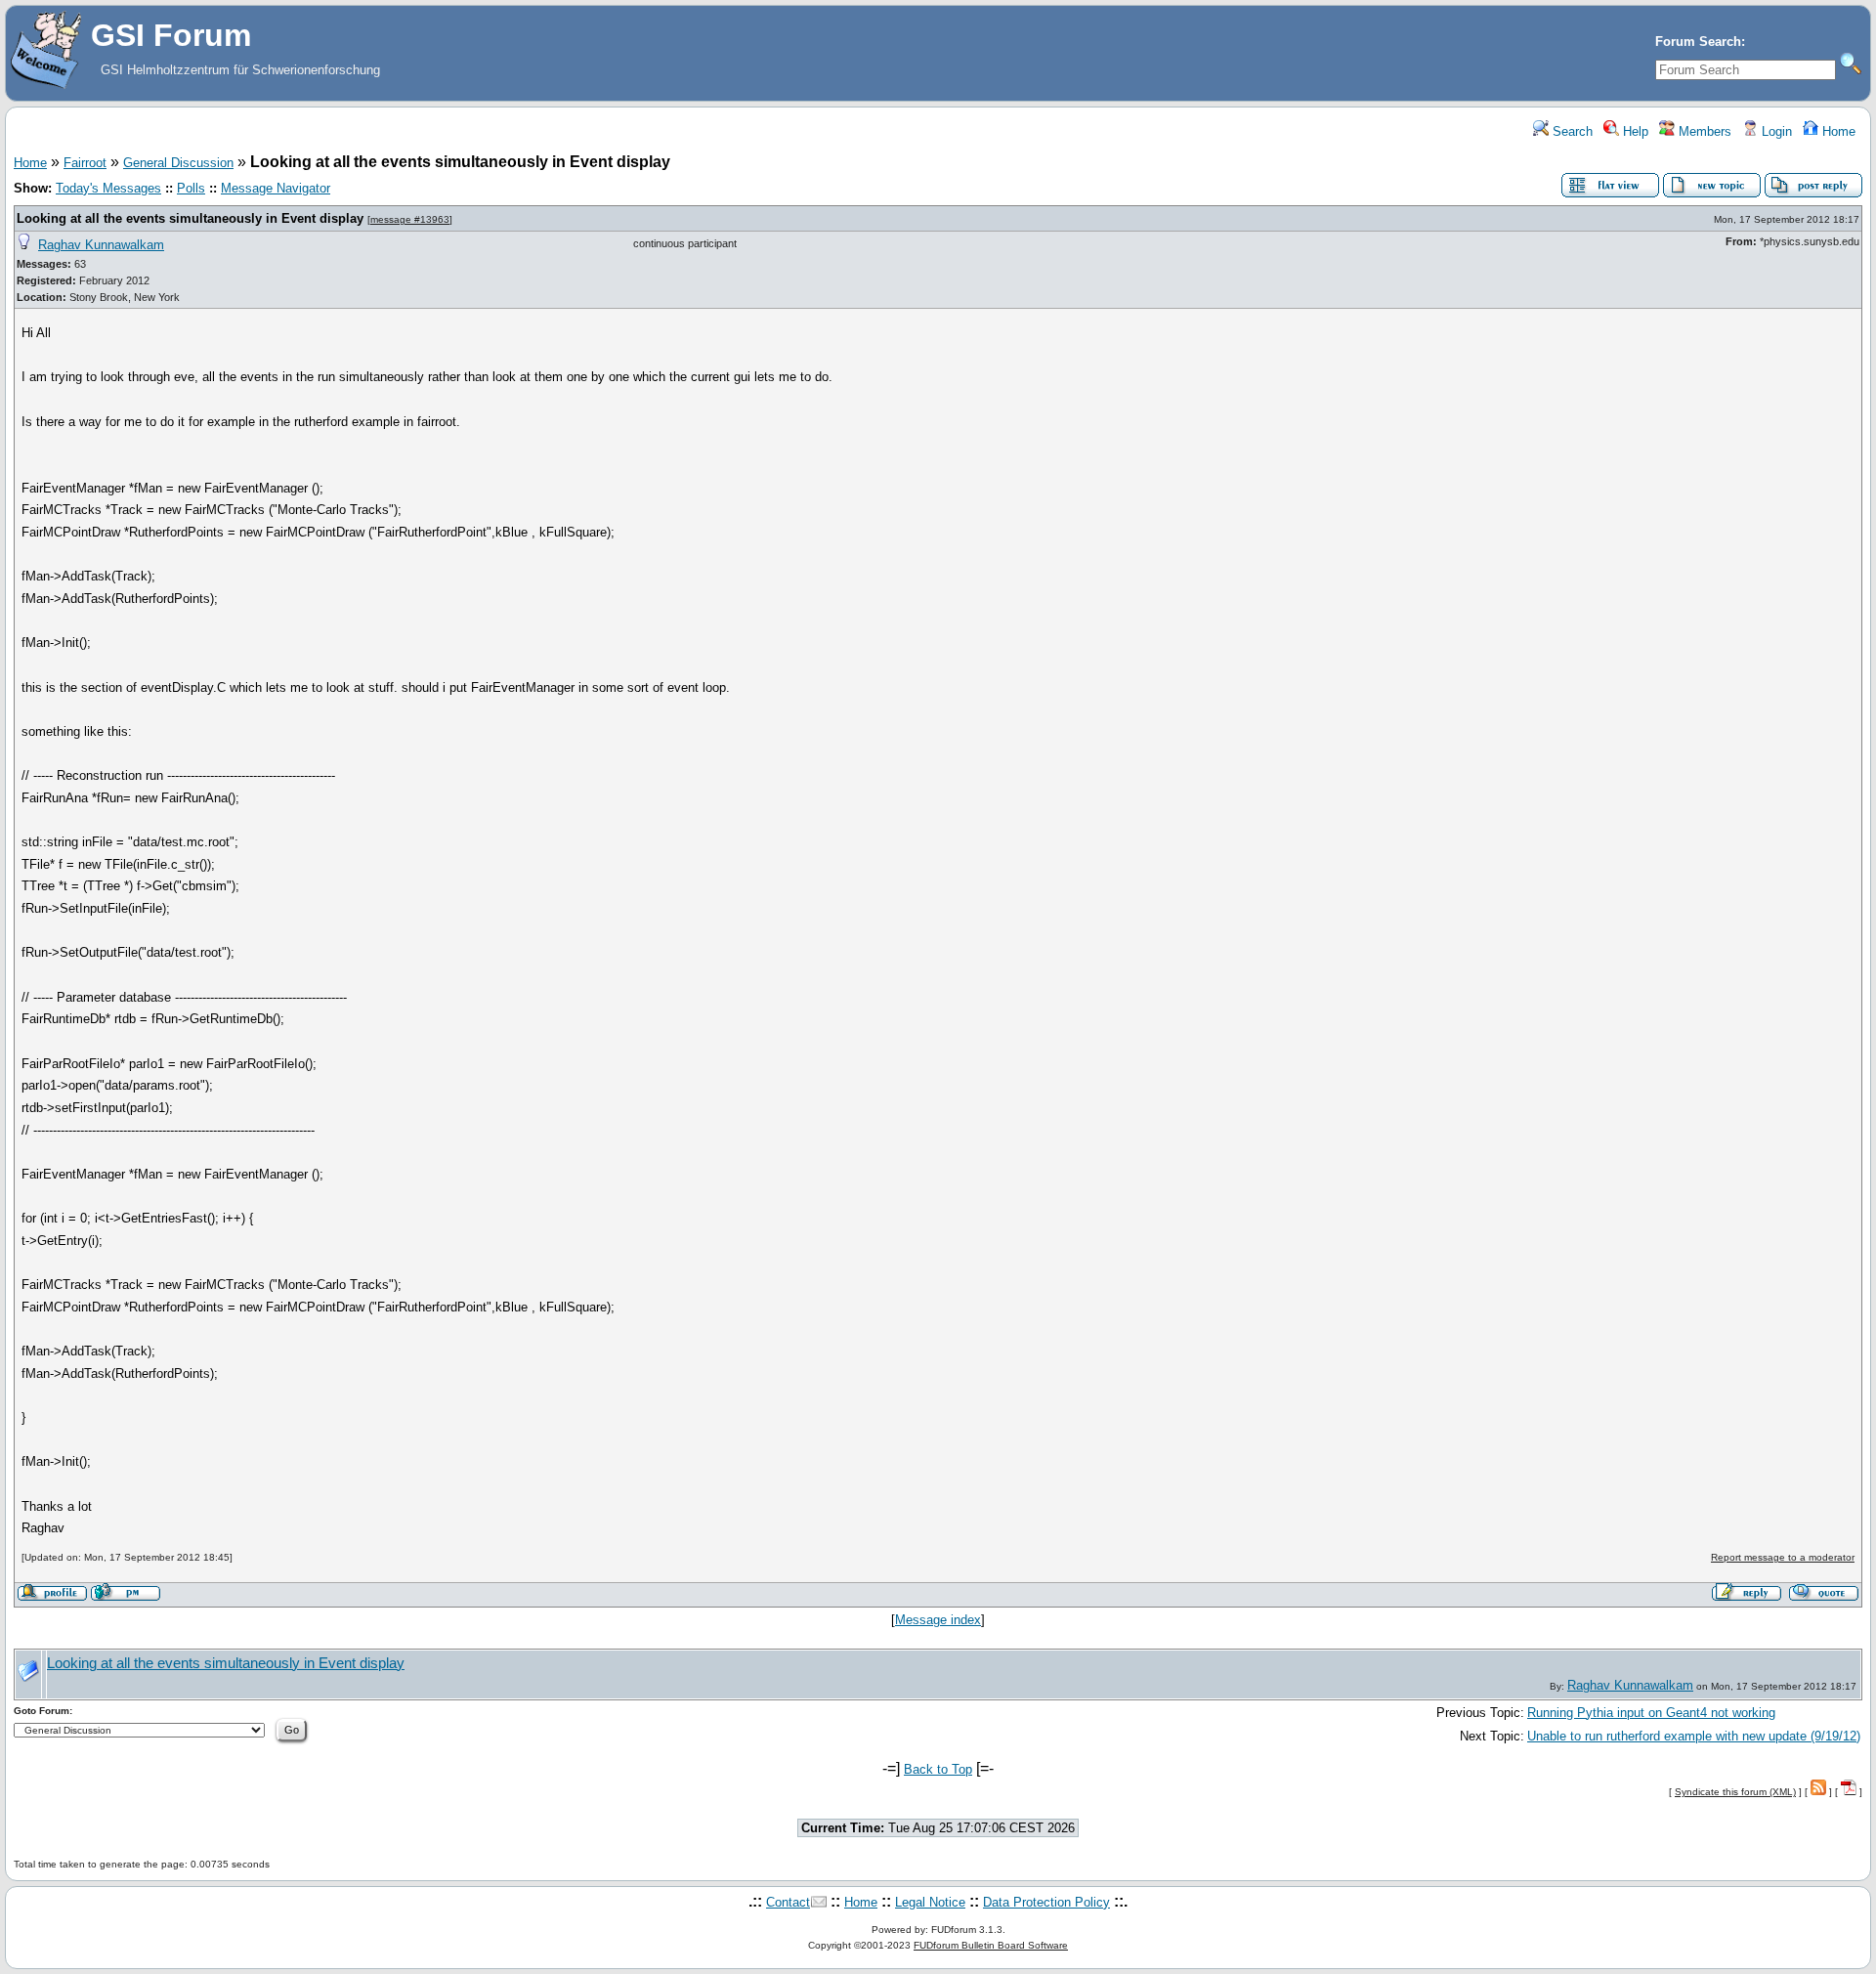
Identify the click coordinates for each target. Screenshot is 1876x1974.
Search (1571, 131)
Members (1703, 131)
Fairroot (85, 163)
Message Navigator (276, 188)
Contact (788, 1902)
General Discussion (178, 163)
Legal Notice (930, 1902)
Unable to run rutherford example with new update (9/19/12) (1694, 1736)
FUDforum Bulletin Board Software (991, 1945)
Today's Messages (108, 188)
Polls (191, 188)
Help (1634, 131)
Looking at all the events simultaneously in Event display (190, 218)
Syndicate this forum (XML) (1735, 1792)
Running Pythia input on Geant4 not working (1651, 1713)
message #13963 (410, 219)
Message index (938, 1620)
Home (1837, 131)
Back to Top (938, 1769)
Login (1775, 131)
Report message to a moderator (1783, 1557)
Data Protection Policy (1046, 1902)
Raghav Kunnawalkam (101, 245)
